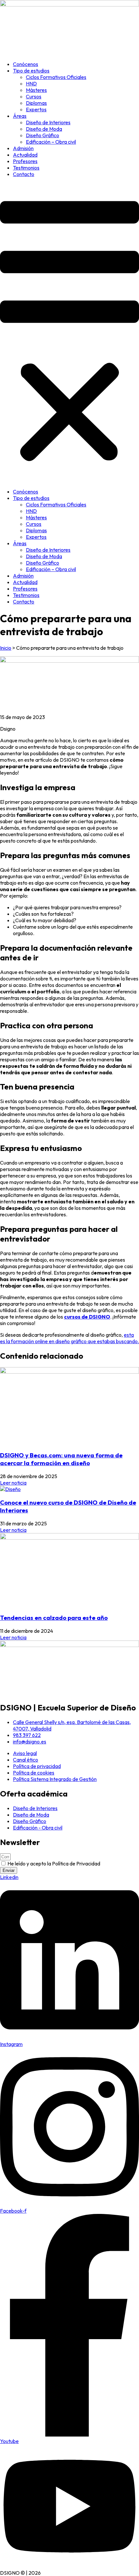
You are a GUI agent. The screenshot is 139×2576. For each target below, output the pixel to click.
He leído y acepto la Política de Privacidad (54, 1863)
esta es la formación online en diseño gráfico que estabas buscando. (69, 1338)
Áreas (20, 116)
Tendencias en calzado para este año (54, 1618)
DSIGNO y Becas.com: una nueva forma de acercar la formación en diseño (61, 1459)
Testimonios (26, 168)
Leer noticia (13, 1483)
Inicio (6, 648)
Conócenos (26, 64)
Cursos (34, 96)
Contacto (24, 174)
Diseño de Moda (44, 129)
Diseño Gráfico (43, 135)
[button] (69, 333)
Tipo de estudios (31, 71)
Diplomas (36, 103)
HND (31, 83)
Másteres (36, 90)
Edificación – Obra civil (51, 142)
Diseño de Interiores (48, 122)
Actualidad (25, 155)
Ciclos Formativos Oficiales (56, 77)
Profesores (25, 161)
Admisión (23, 148)
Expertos (36, 109)
